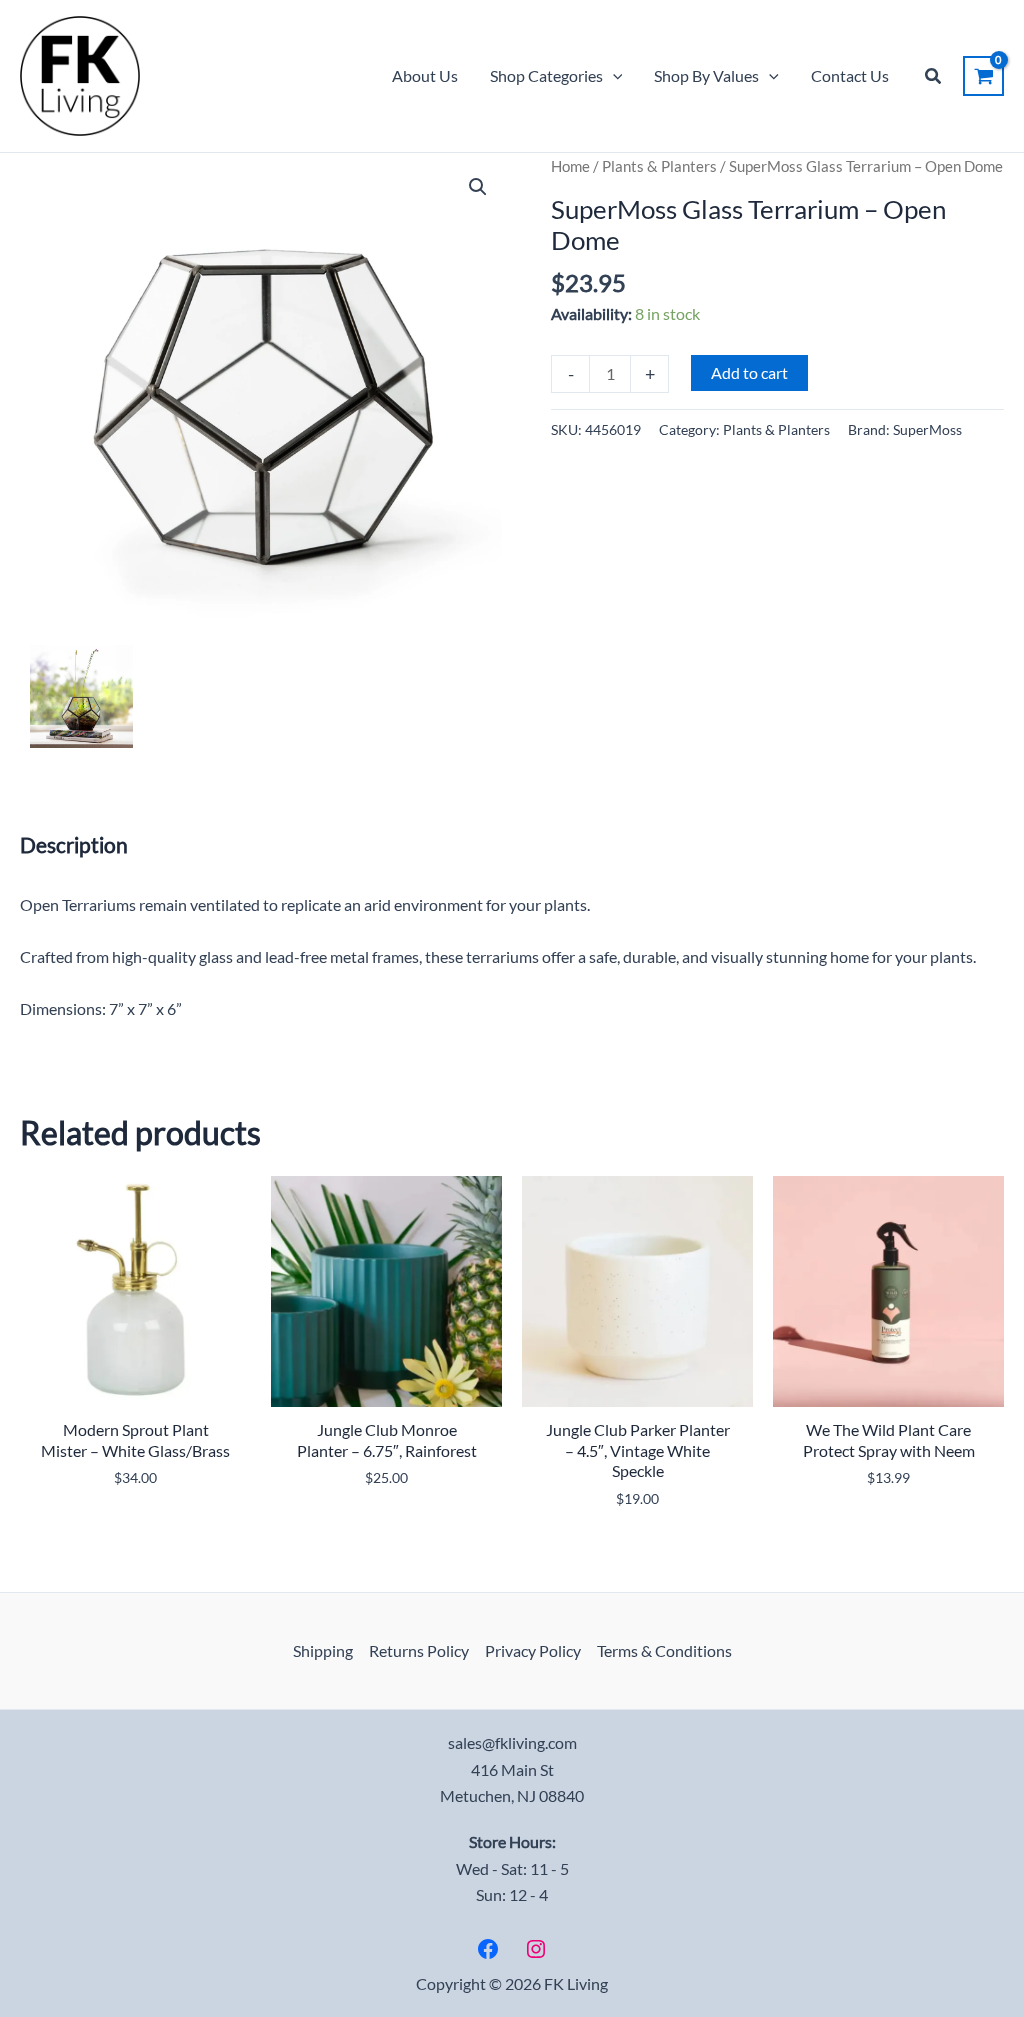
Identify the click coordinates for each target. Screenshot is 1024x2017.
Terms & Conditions (664, 1650)
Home (570, 166)
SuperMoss (927, 429)
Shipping (323, 1650)
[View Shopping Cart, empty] (983, 76)
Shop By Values (706, 75)
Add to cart (749, 372)
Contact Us (850, 75)
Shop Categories (546, 75)
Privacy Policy (533, 1650)
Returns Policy (419, 1650)
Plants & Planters (659, 166)
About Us (425, 75)
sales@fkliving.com (512, 1742)
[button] (613, 76)
